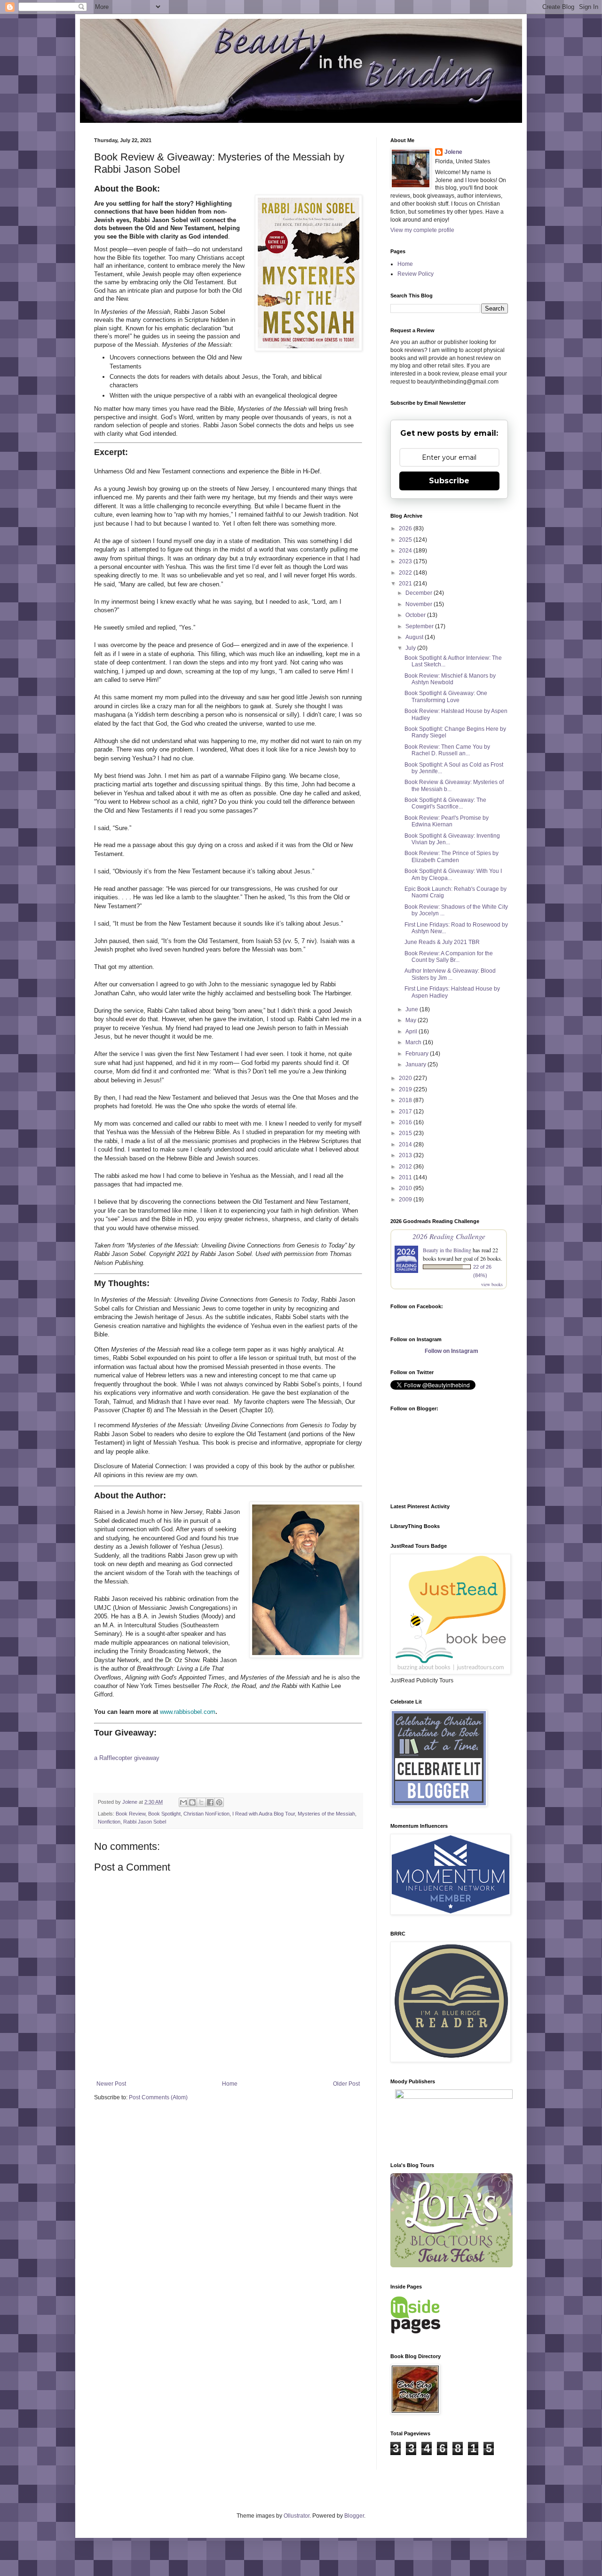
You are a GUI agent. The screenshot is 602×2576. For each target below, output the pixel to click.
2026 (406, 528)
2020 (406, 1078)
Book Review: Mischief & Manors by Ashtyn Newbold (450, 679)
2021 (406, 584)
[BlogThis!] (192, 1802)
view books (492, 1284)
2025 (406, 540)
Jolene (453, 152)
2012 (406, 1167)
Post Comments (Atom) (158, 2097)
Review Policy (416, 274)
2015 (406, 1133)
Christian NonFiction (206, 1814)
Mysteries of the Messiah (326, 1814)
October (416, 615)
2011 (406, 1177)
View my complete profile (422, 230)
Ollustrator (297, 2516)
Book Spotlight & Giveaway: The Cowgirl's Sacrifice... (445, 803)
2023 (406, 561)
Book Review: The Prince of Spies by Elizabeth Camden (451, 856)
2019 (406, 1089)
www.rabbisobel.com (188, 1712)
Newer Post (111, 2084)
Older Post (346, 2084)
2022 (406, 573)
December (420, 593)
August (415, 637)
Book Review (131, 1814)
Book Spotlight (164, 1814)
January (416, 1064)
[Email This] (183, 1802)
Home (230, 2084)
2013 (406, 1155)
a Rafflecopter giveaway (127, 1758)
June (412, 1009)
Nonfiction (109, 1822)
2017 (406, 1112)
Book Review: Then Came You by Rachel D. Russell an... (447, 750)
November (420, 604)
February (418, 1054)
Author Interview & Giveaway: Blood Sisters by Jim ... (450, 974)
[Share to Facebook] (210, 1802)
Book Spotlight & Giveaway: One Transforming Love (446, 696)
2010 (406, 1188)
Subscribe (449, 481)
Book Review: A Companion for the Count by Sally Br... (449, 957)
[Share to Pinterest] (219, 1802)
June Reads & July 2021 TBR (442, 942)
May (412, 1020)
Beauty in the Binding (447, 1250)
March (414, 1042)
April (412, 1032)
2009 (406, 1200)
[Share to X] (201, 1802)
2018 (406, 1100)
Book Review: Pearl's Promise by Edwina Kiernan (447, 821)
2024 (406, 551)
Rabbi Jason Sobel (145, 1822)
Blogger (354, 2516)
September (420, 626)
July (411, 648)
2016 (406, 1122)
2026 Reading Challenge (449, 1236)
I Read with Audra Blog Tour (264, 1814)
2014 (406, 1144)
